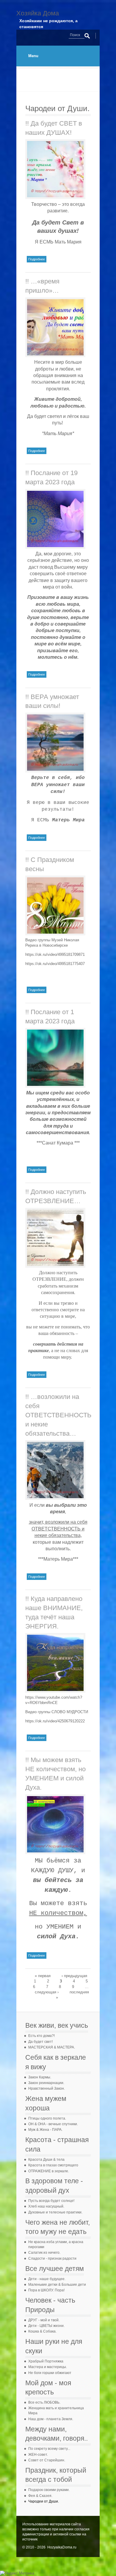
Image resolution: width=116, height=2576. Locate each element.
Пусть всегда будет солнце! (51, 2201)
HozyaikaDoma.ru (62, 2547)
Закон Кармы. (40, 2077)
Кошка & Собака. (42, 2331)
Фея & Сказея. (40, 2496)
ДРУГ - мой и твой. (44, 2320)
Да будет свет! (40, 2042)
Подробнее (37, 259)
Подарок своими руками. (49, 2490)
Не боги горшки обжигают (50, 2373)
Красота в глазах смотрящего (53, 2165)
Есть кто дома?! (41, 2036)
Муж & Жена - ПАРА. (45, 2130)
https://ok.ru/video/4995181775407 (55, 964)
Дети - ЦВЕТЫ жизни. (46, 2326)
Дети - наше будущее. (47, 2279)
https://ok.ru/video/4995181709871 (55, 954)
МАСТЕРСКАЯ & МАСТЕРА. (52, 2047)
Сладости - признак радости (52, 2258)
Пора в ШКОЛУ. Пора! (46, 2290)
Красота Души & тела (46, 2160)
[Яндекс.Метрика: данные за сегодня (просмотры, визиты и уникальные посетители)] (17, 2573)
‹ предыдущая (74, 1976)
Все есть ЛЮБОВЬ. (44, 2402)
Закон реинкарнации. (46, 2083)
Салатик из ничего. (44, 2253)
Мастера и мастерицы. (48, 2367)
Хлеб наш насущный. (46, 2206)
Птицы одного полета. (47, 2118)
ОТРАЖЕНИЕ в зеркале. (49, 2171)
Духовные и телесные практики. (55, 2212)
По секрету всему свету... (49, 2449)
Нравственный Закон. (47, 2088)
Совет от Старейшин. (47, 2460)
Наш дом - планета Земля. (51, 2419)
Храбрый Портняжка (46, 2361)
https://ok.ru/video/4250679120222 (55, 1721)
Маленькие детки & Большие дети (57, 2285)
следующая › (47, 1992)
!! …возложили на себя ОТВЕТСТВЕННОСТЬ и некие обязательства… (58, 1415)
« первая (43, 1976)
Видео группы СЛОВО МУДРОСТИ (57, 1712)
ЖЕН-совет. (38, 2455)
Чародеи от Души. (44, 2501)
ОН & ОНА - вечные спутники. (53, 2124)
